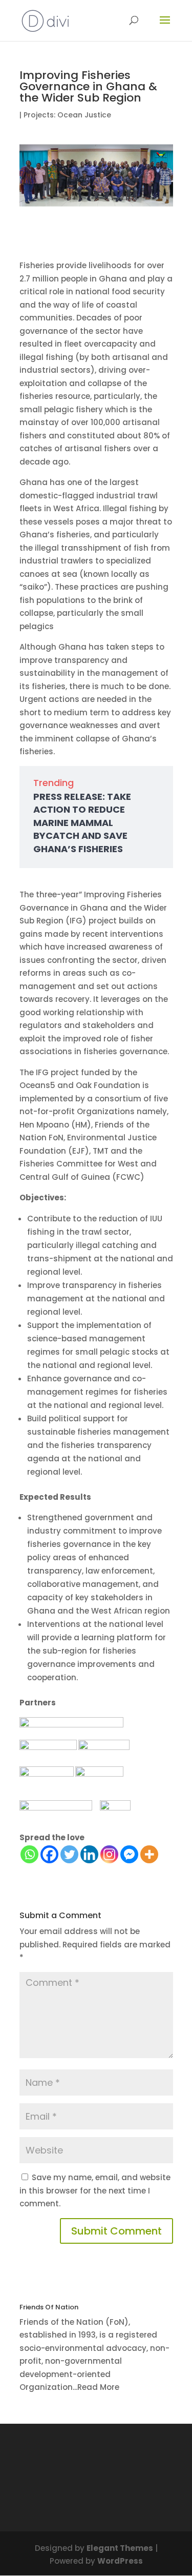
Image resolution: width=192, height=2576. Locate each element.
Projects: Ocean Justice (67, 115)
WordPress (120, 2561)
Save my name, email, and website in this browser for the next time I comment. (95, 2190)
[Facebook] (49, 1854)
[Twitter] (69, 1854)
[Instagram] (109, 1854)
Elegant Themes (120, 2548)
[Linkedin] (89, 1854)
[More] (149, 1854)
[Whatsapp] (29, 1854)
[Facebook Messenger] (129, 1854)
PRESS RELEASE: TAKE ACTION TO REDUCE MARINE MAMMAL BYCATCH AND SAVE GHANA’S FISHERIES (82, 823)
